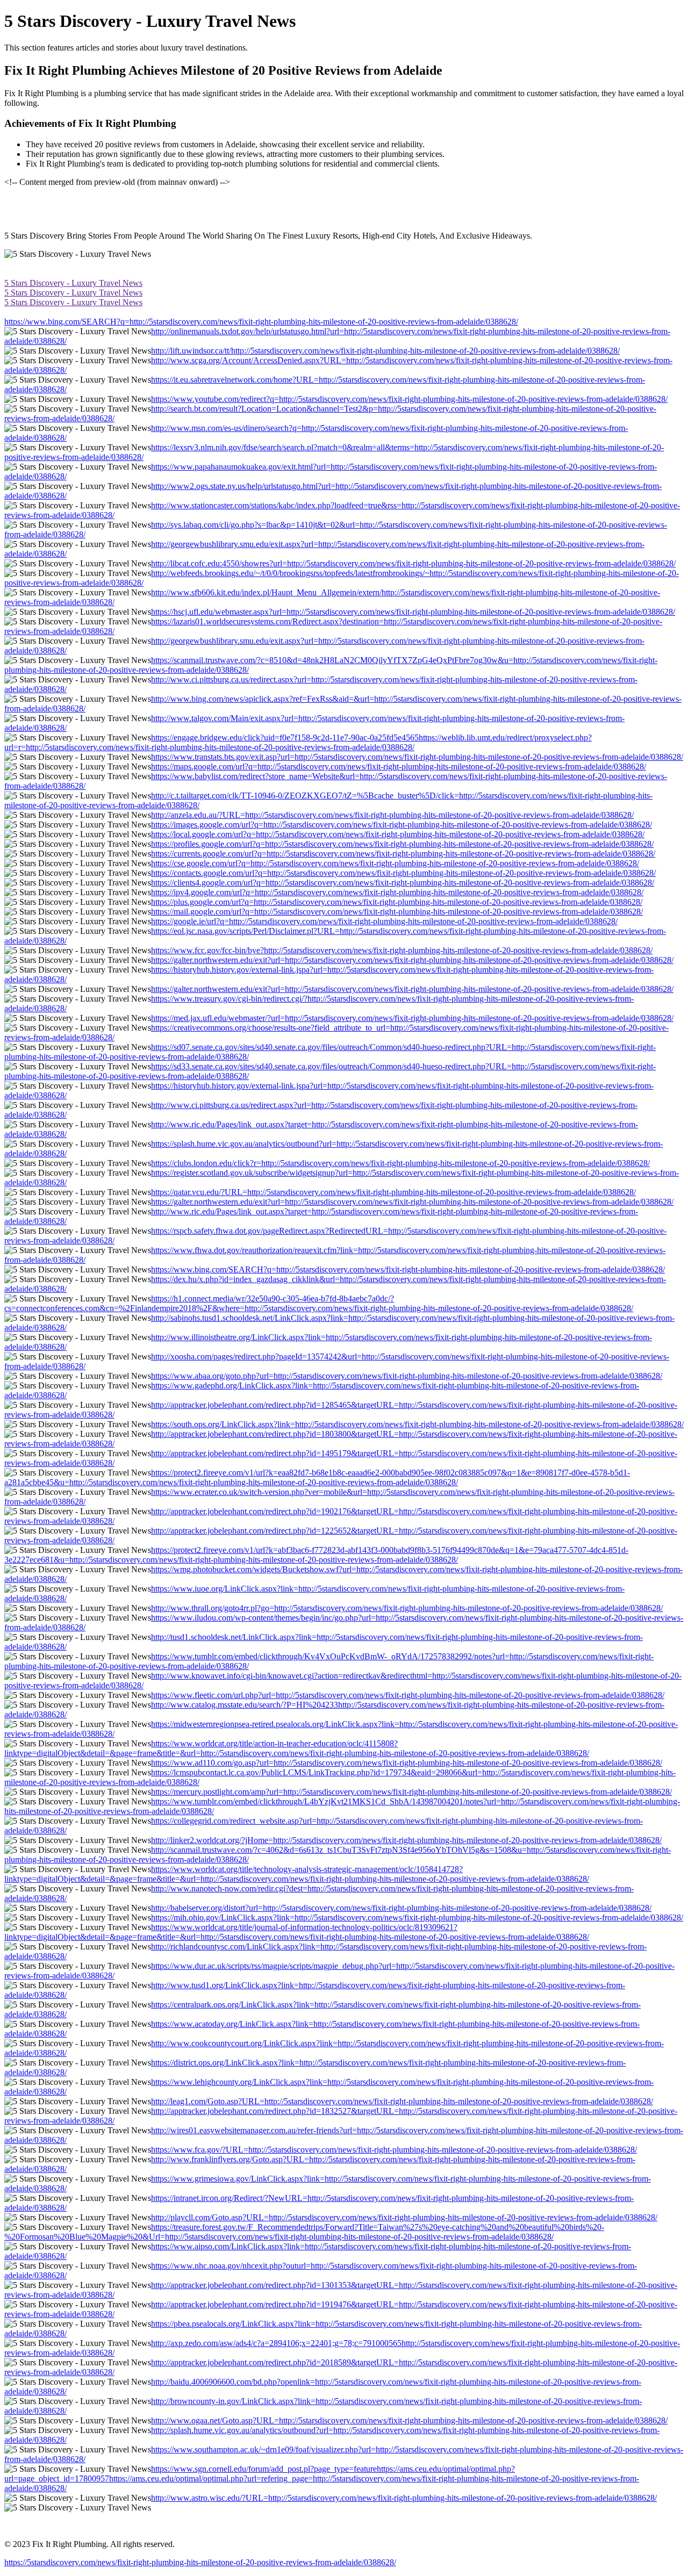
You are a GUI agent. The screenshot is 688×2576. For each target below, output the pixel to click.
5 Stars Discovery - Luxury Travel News (73, 283)
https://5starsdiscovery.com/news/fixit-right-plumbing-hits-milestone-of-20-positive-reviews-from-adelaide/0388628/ (200, 2562)
